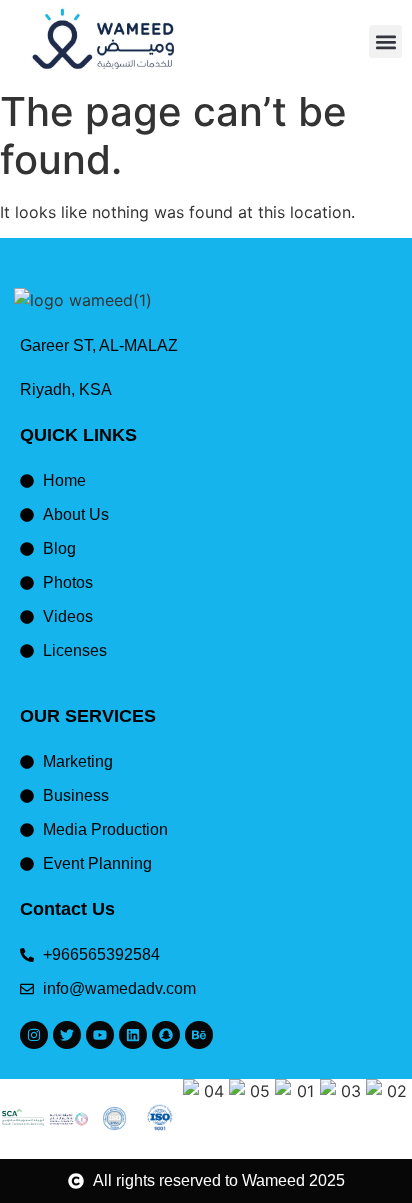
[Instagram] (34, 1035)
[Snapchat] (166, 1035)
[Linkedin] (133, 1035)
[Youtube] (100, 1035)
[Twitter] (67, 1035)
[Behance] (199, 1035)
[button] (385, 41)
